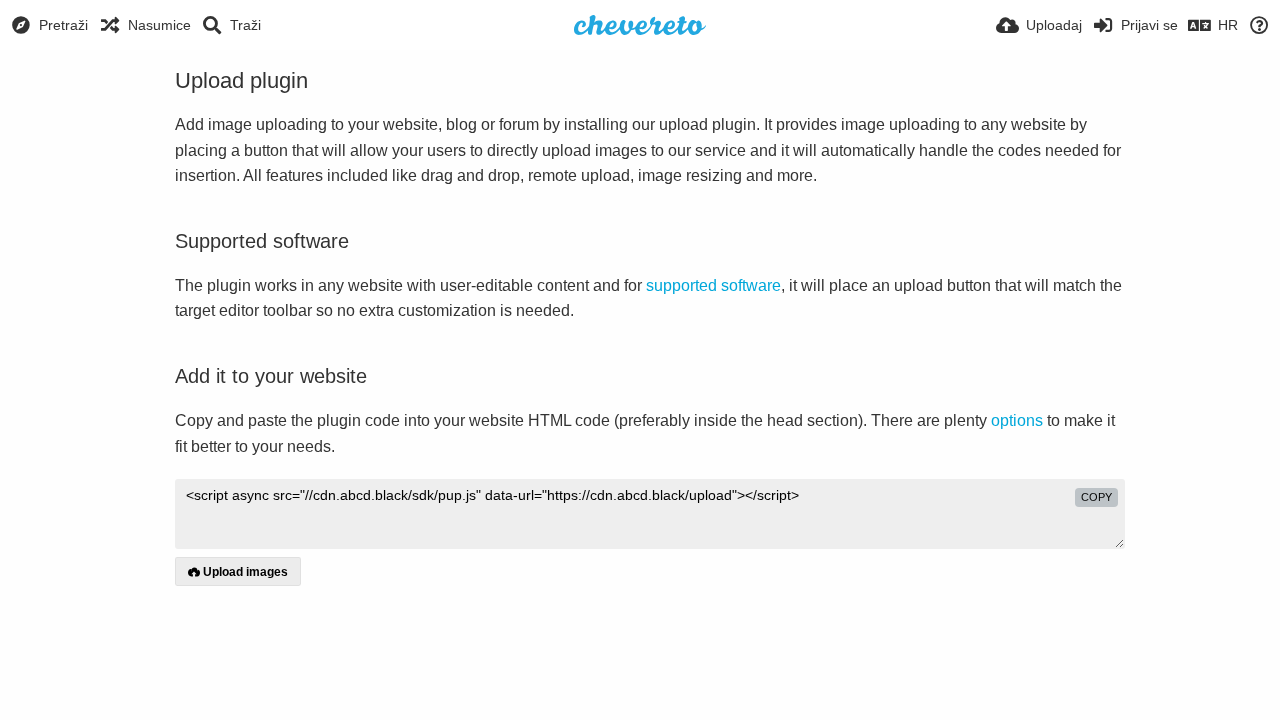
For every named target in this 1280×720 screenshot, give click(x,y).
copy (1096, 497)
